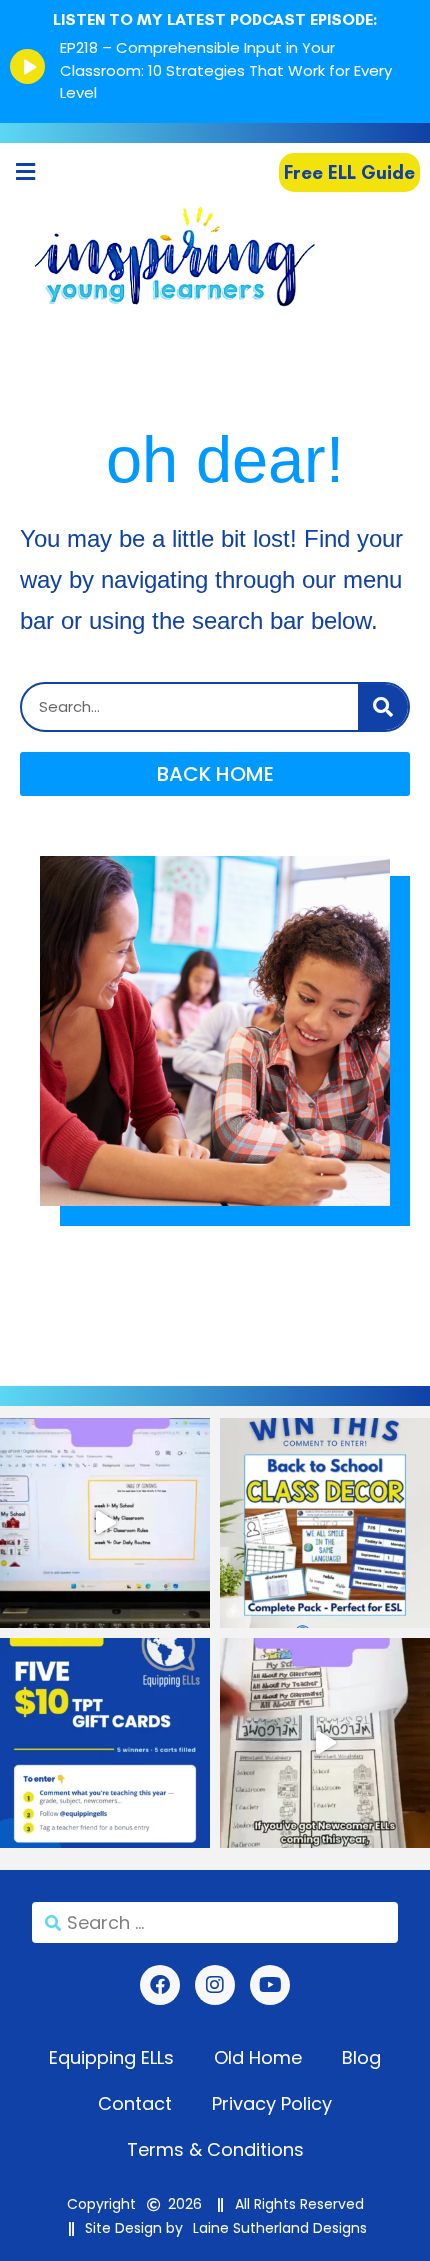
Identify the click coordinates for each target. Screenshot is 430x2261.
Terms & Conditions (215, 2149)
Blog (361, 2057)
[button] (25, 172)
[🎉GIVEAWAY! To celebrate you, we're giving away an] (325, 1523)
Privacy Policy (272, 2103)
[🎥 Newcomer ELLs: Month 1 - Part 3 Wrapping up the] (105, 1523)
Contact (135, 2103)
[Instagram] (215, 1985)
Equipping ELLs (111, 2057)
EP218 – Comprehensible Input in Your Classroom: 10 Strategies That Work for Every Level (226, 70)
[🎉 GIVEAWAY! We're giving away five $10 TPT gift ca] (105, 1743)
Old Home (258, 2057)
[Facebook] (160, 1985)
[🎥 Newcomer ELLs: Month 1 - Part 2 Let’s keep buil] (325, 1743)
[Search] (383, 707)
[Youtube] (270, 1985)
